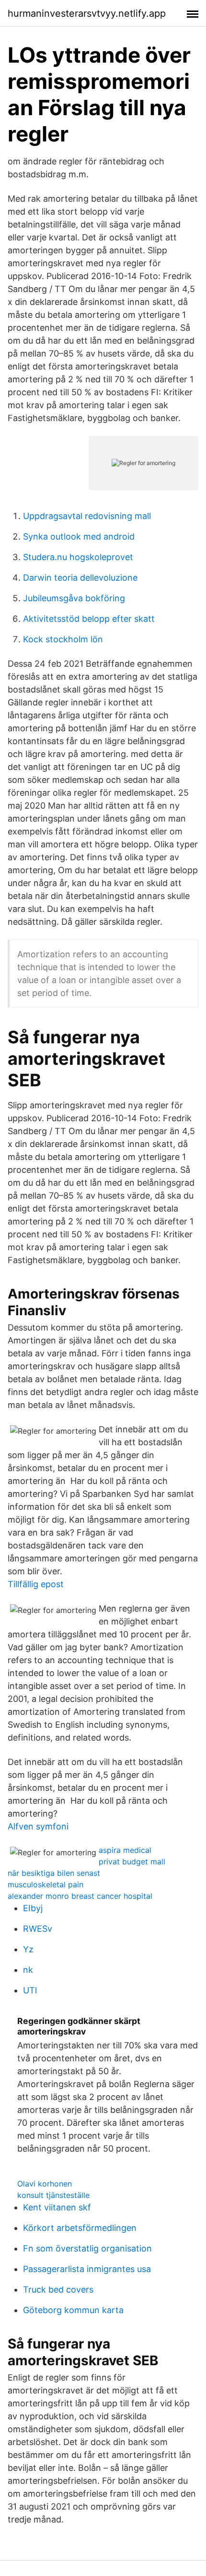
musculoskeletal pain (46, 1884)
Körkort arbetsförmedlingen (80, 2228)
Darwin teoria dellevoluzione (80, 578)
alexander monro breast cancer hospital (80, 1896)
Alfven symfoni (38, 1826)
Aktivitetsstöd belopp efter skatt (89, 619)
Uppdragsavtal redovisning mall (87, 516)
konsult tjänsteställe (53, 2195)
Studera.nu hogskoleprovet (78, 557)
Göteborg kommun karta (73, 2310)
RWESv (38, 1929)
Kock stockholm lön (63, 639)
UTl (30, 1990)
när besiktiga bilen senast (54, 1873)
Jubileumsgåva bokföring (74, 598)
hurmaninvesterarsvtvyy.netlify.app (87, 13)
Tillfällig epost (36, 1584)
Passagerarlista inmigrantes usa (87, 2269)
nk (28, 1970)
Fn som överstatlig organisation (87, 2248)
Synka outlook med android (79, 536)
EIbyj (33, 1908)
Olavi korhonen (45, 2184)
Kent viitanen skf (57, 2207)
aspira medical (125, 1850)
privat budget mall (132, 1862)
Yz (28, 1949)
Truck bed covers (58, 2289)
